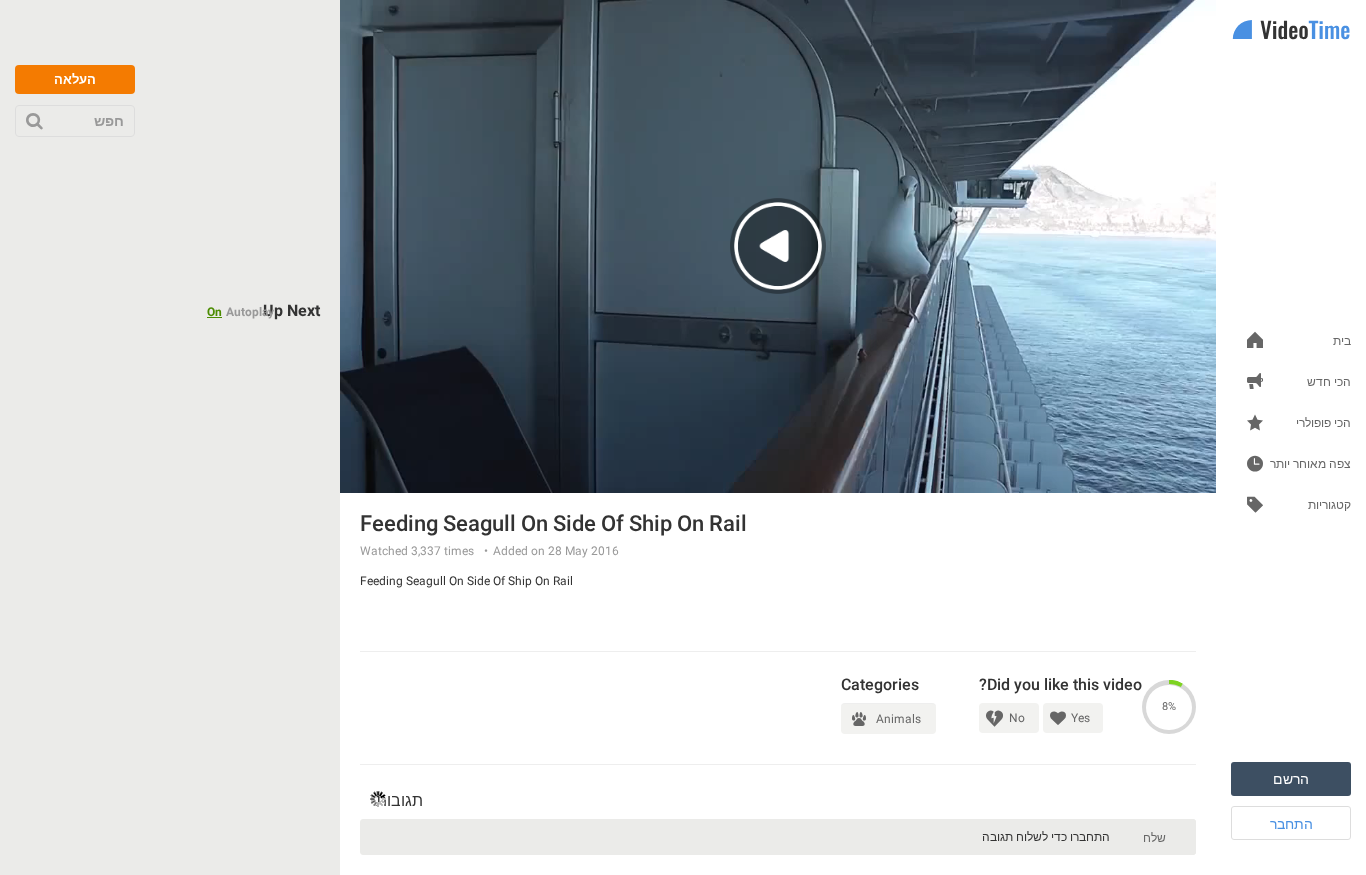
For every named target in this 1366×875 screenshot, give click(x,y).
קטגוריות (1329, 505)
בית (1342, 341)
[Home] (1291, 31)
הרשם (1291, 779)
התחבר (1291, 824)
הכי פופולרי (1323, 423)
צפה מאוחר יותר (1310, 464)
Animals (898, 719)
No (1017, 718)
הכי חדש (1329, 382)
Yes (1080, 718)
